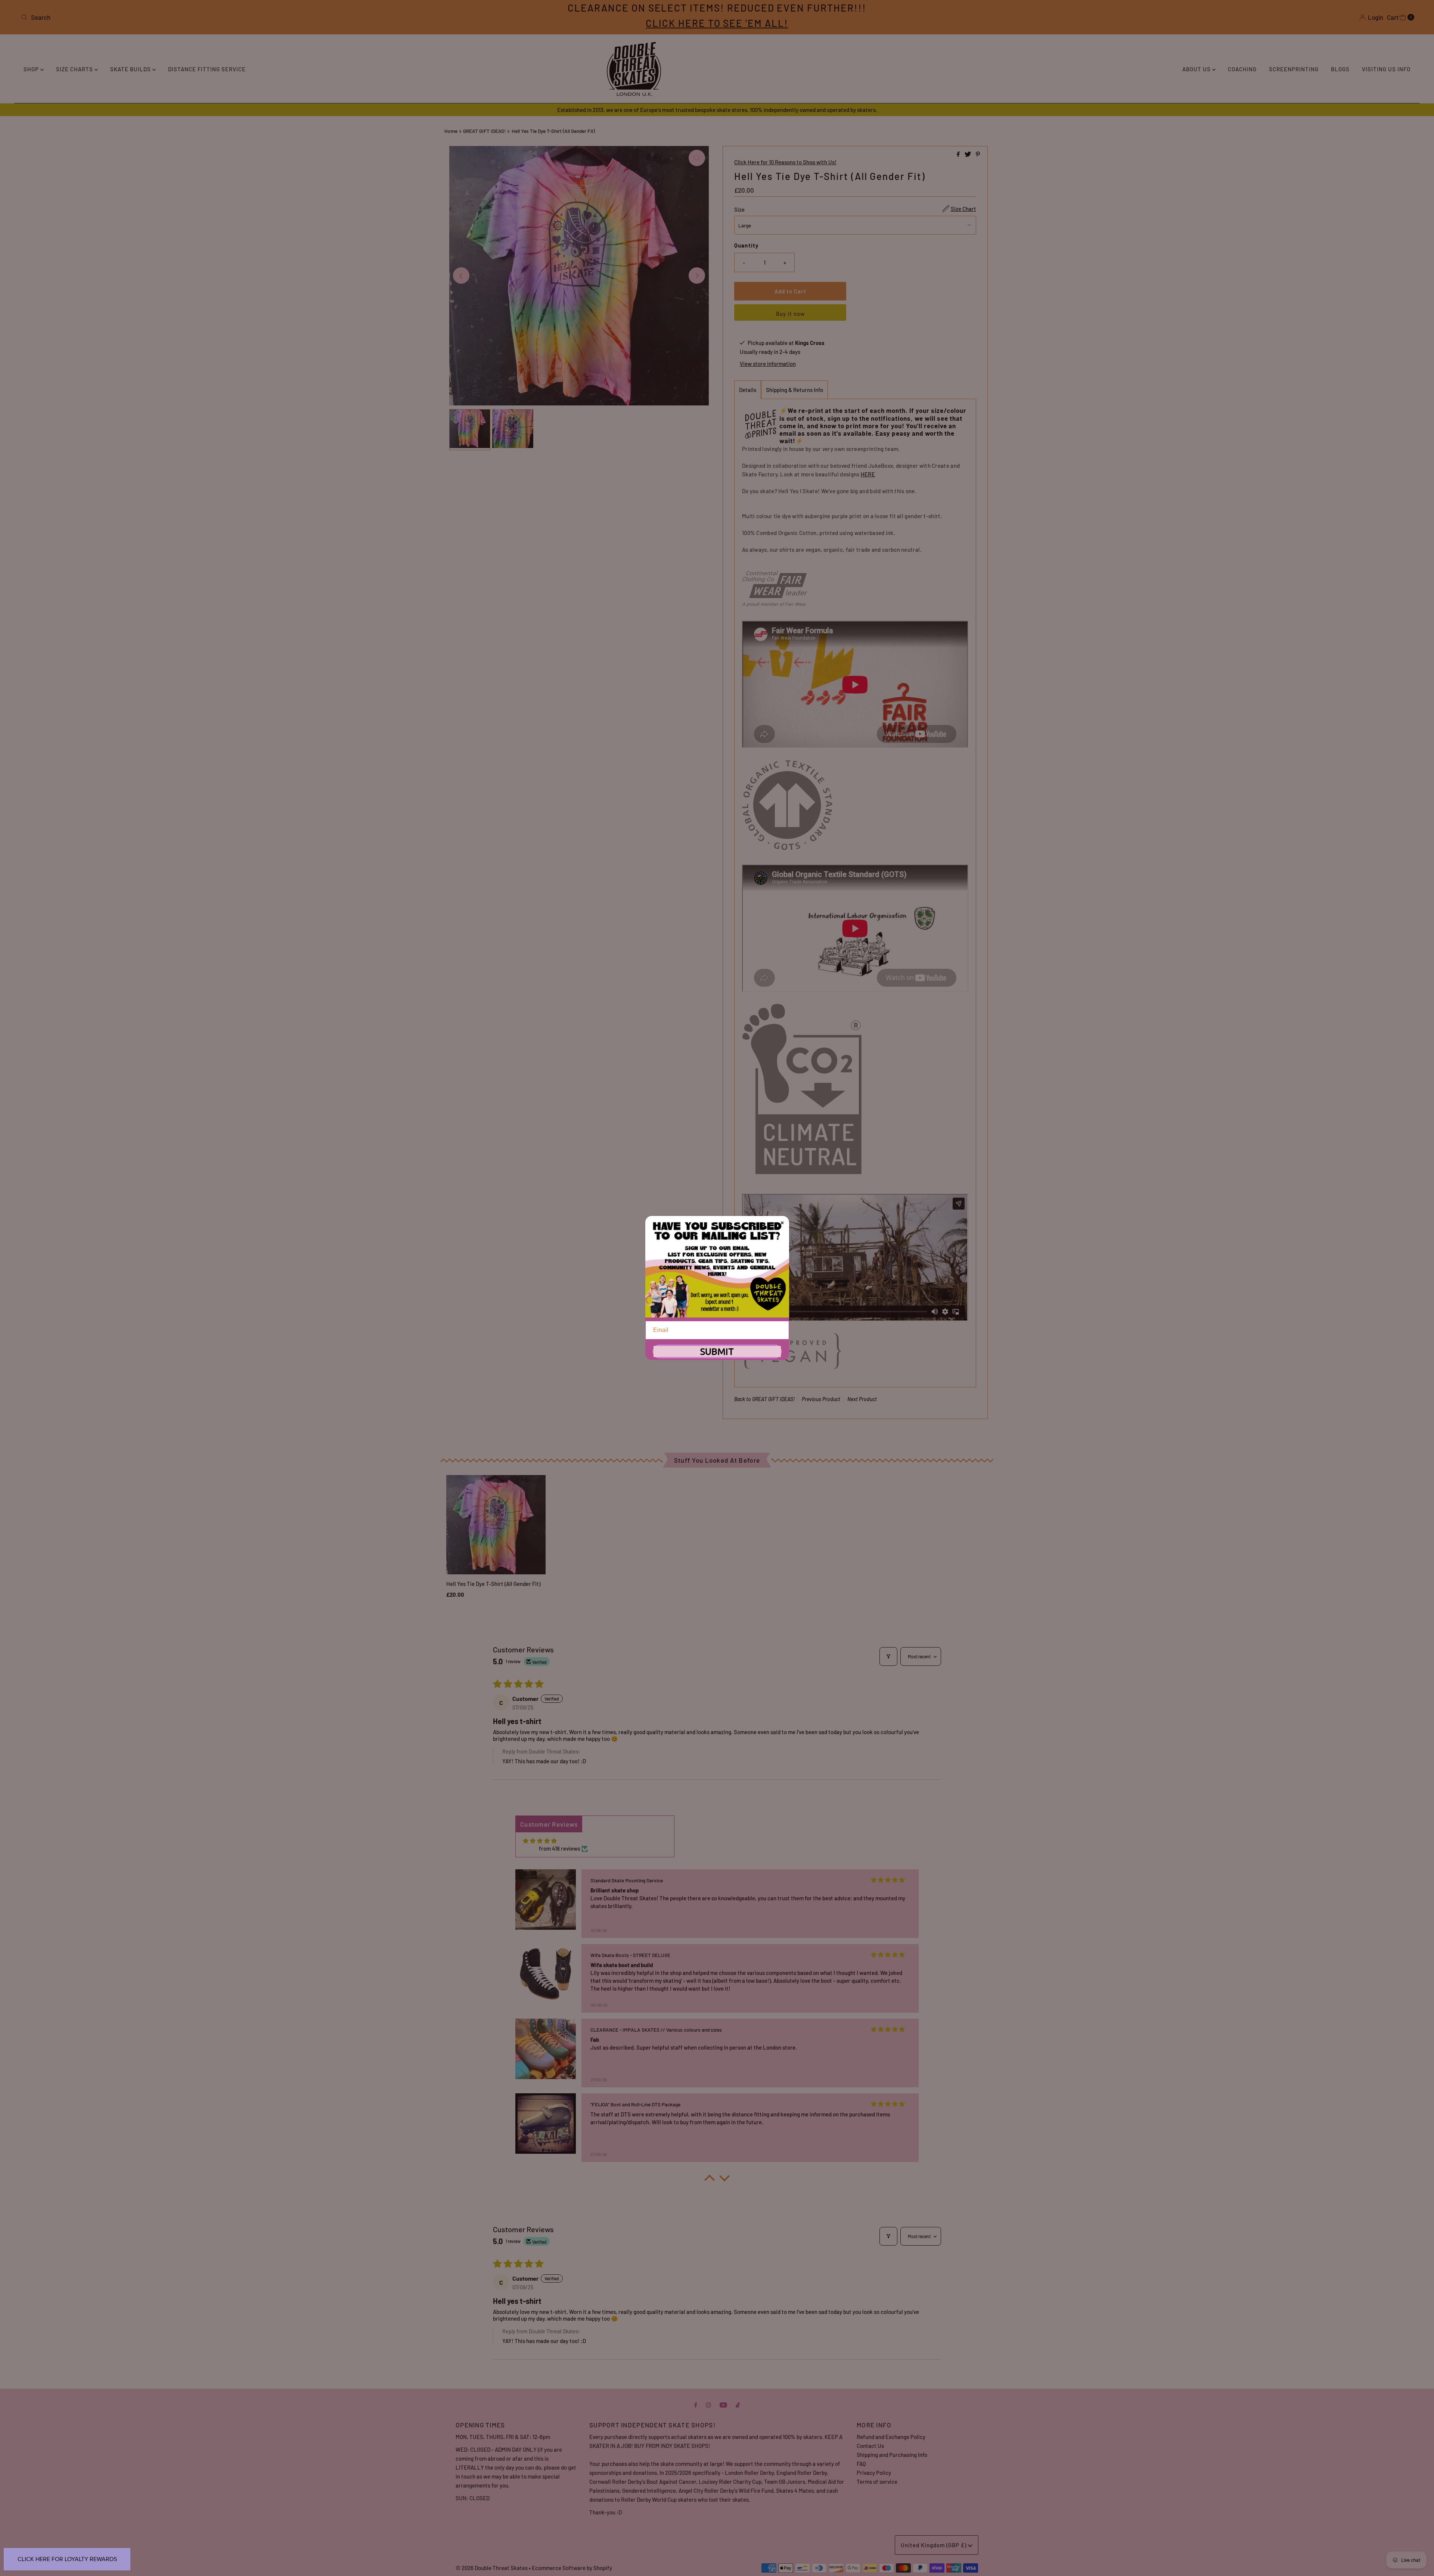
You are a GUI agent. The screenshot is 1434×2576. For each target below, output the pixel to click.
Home (451, 131)
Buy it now (790, 314)
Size (739, 209)
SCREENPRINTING (1294, 69)
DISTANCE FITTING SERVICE (207, 69)
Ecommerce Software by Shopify (572, 2568)
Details (748, 390)
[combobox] (249, 17)
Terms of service (877, 2482)
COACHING (1242, 69)
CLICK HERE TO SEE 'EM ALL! (717, 23)
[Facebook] (696, 2404)
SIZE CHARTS (75, 69)
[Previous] (461, 276)
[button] (710, 2180)
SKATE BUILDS (131, 69)
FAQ (861, 2464)
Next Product (862, 1399)
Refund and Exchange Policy (891, 2437)
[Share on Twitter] (968, 154)
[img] (540, 1841)
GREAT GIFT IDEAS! (484, 131)
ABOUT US (1197, 69)
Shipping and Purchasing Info (892, 2455)
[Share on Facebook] (959, 154)
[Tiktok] (738, 2404)
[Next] (697, 276)
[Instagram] (708, 2404)
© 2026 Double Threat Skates (492, 2568)
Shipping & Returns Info (794, 390)
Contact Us (870, 2446)
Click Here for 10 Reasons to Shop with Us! (785, 162)
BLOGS (1340, 69)
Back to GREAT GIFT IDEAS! (764, 1399)
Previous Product (821, 1399)
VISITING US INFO (1386, 69)
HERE (868, 474)
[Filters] (888, 1656)
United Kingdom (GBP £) (934, 2545)
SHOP (32, 69)
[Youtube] (723, 2404)
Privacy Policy (874, 2473)
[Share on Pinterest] (978, 154)
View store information (768, 364)
